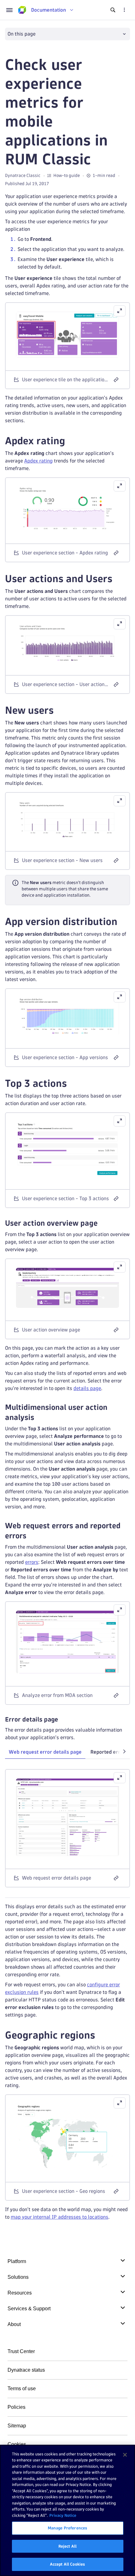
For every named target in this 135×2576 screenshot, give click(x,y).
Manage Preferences (67, 2528)
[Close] (125, 2455)
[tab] (45, 1752)
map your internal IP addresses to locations (59, 2217)
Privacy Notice (63, 2515)
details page (87, 1388)
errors (32, 1562)
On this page (22, 34)
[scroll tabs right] (124, 1751)
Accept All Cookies (67, 2564)
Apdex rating (38, 461)
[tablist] (67, 1753)
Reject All (67, 2546)
